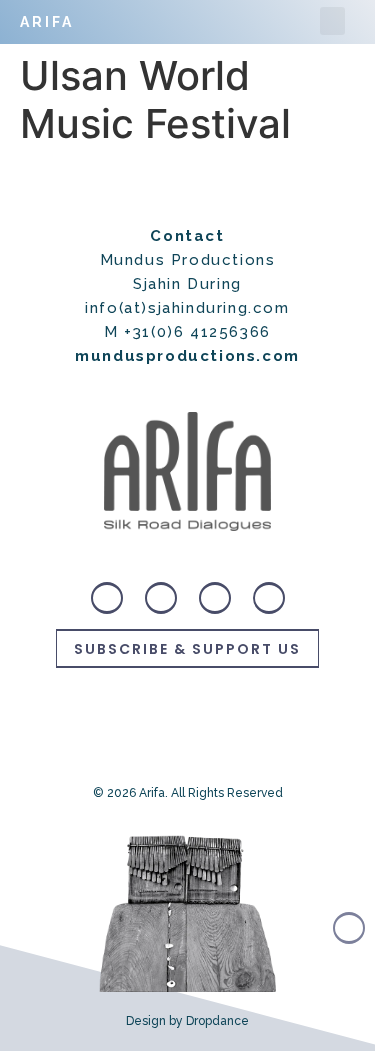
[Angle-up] (349, 928)
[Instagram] (161, 598)
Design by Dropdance (187, 1021)
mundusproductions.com (187, 356)
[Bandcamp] (107, 598)
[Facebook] (215, 598)
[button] (332, 21)
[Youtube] (269, 598)
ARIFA (47, 22)
